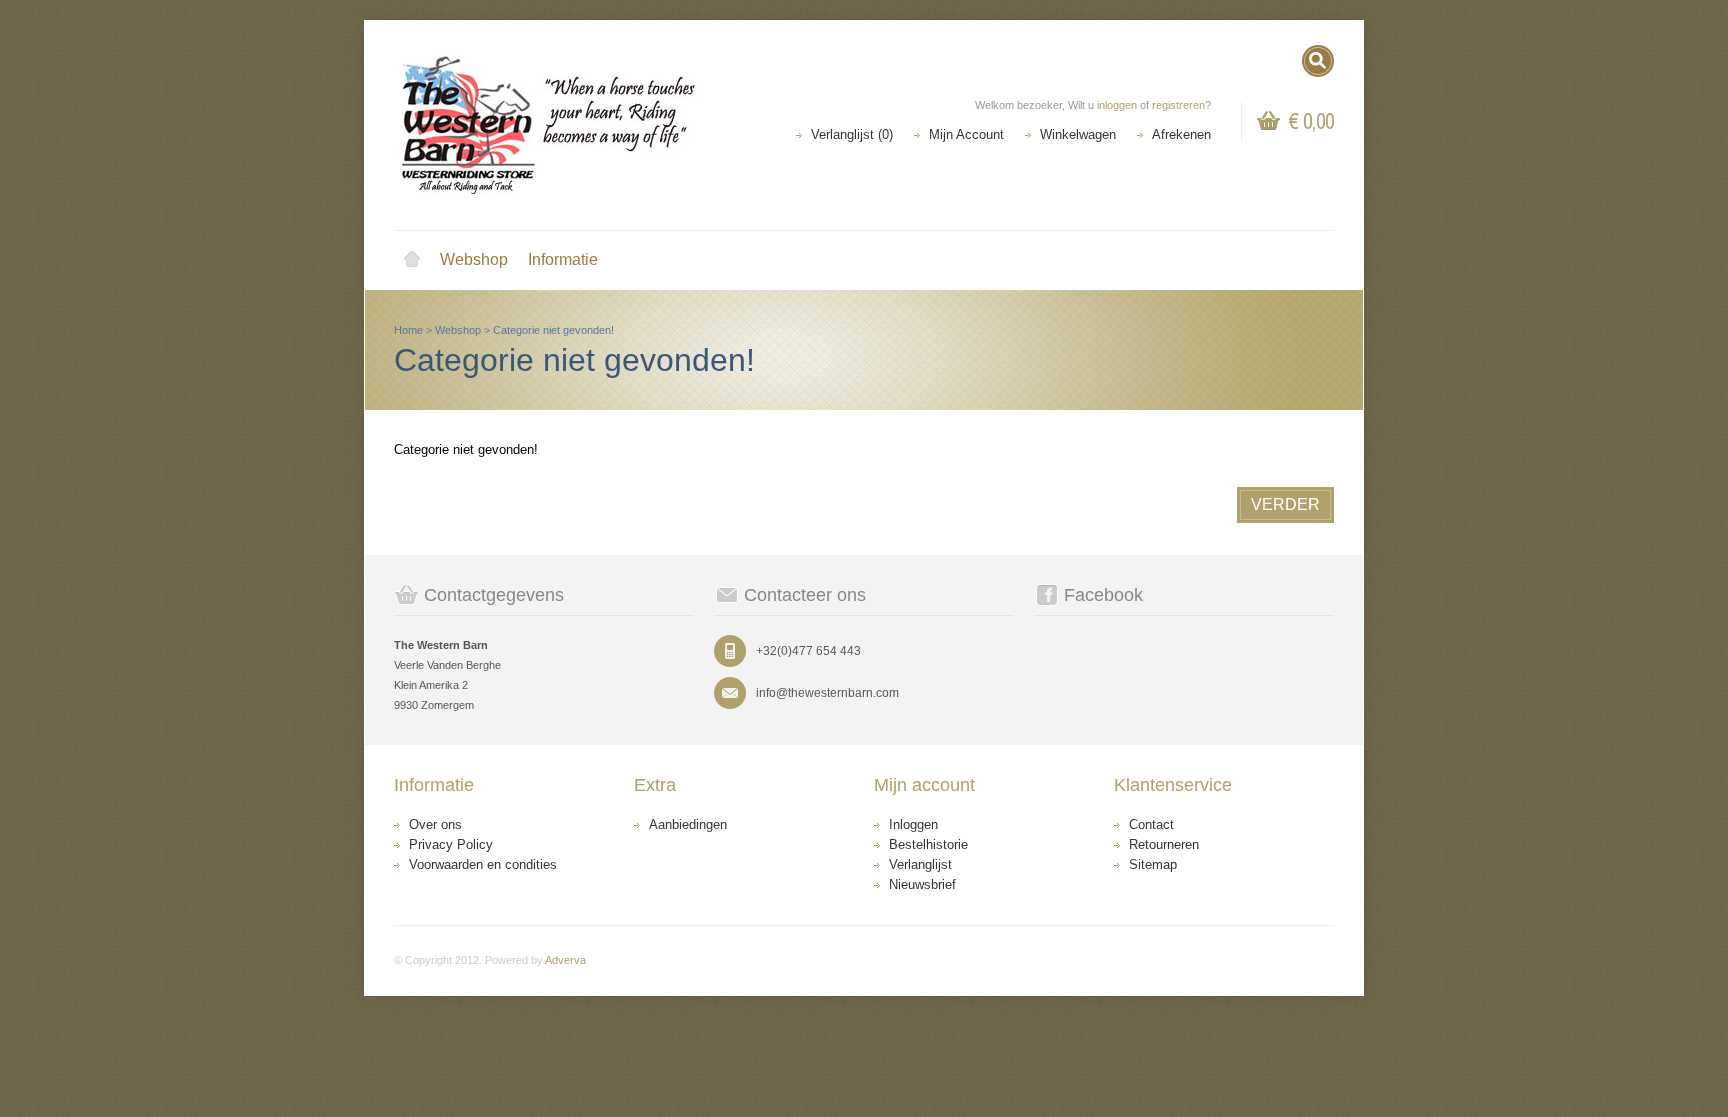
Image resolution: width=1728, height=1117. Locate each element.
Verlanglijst (920, 864)
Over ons (435, 824)
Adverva (565, 960)
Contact (1151, 824)
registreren (1178, 105)
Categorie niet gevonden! (553, 330)
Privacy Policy (451, 844)
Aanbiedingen (688, 824)
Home (412, 260)
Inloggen (913, 824)
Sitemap (1153, 864)
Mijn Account (966, 134)
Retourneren (1164, 844)
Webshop (474, 259)
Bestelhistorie (928, 844)
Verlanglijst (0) (852, 134)
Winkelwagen (1078, 134)
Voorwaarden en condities (483, 864)
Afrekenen (1181, 134)
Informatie (563, 259)
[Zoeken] (1318, 61)
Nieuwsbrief (922, 884)
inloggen (1117, 105)
